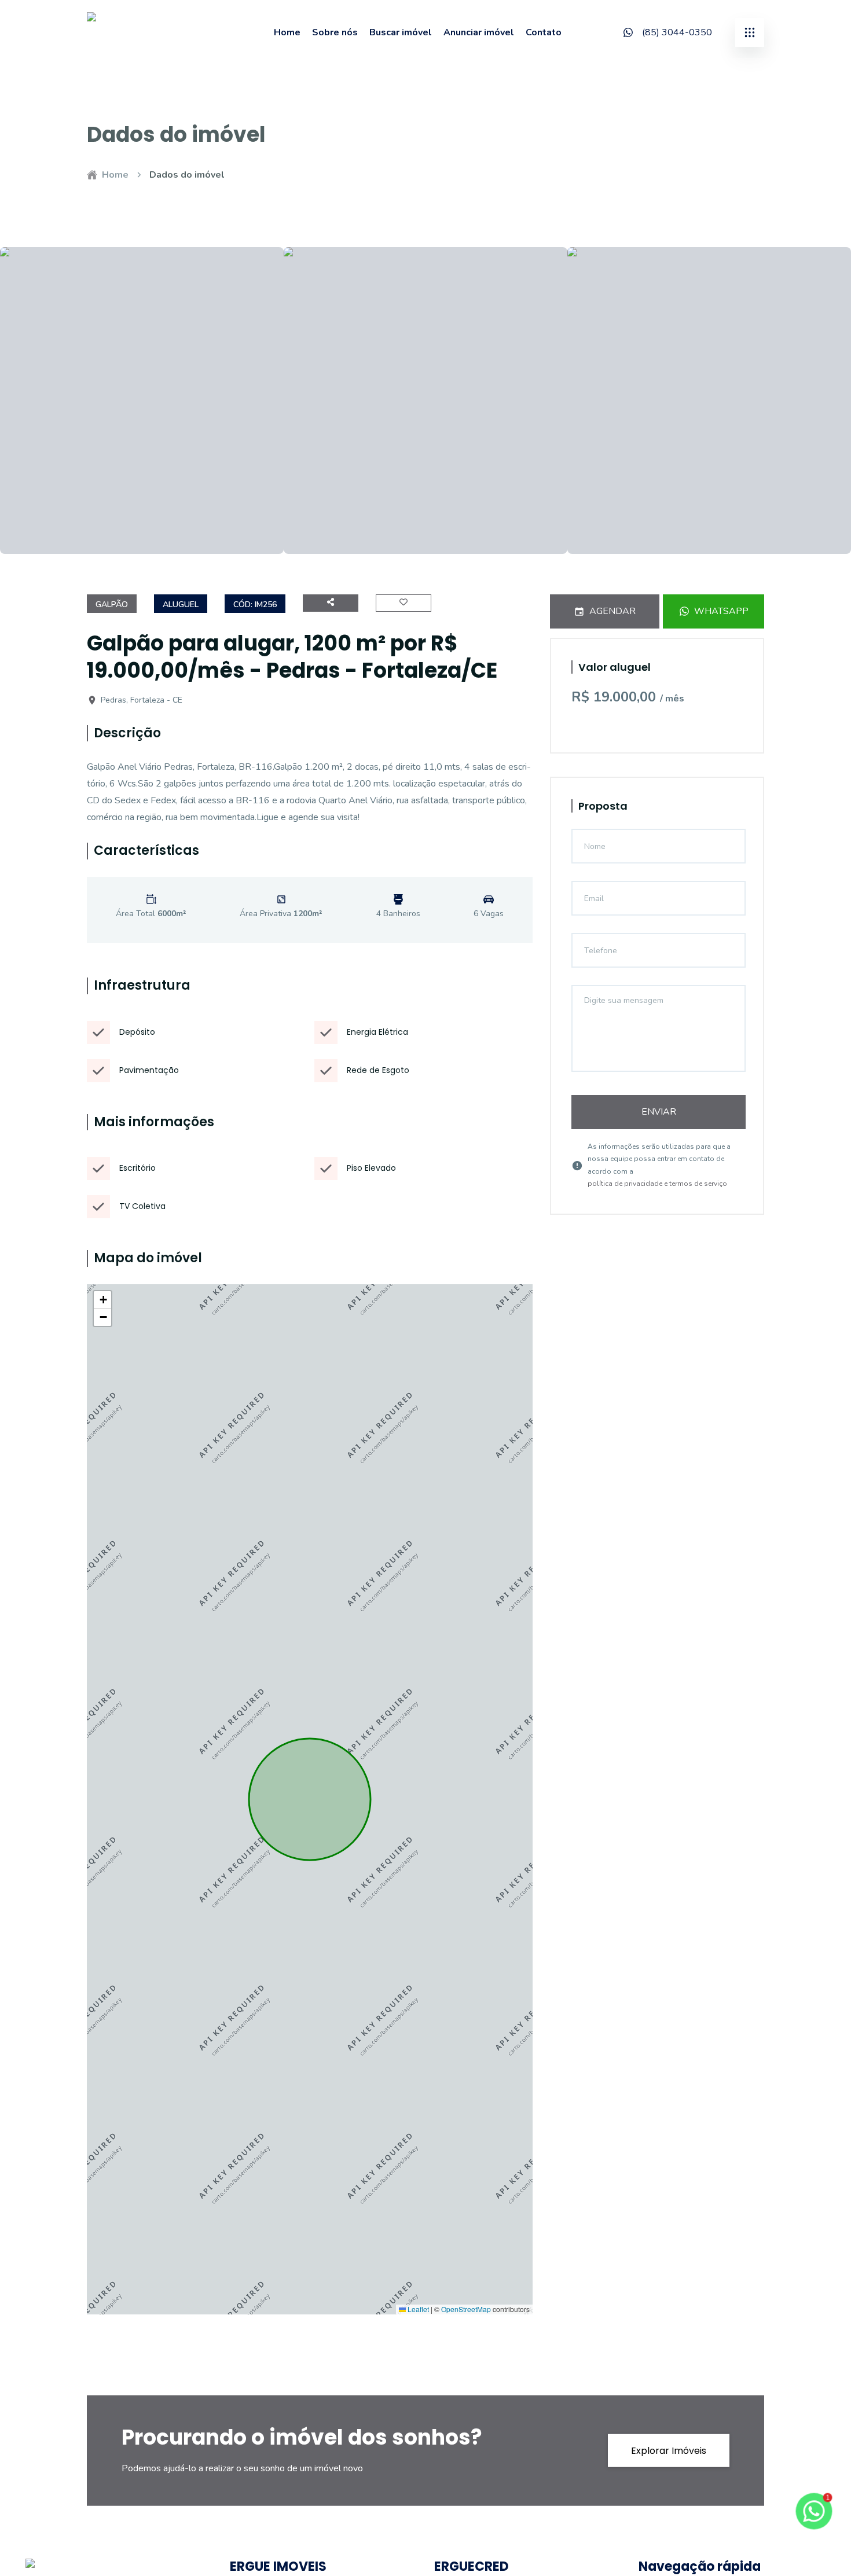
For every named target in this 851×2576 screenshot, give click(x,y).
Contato (544, 32)
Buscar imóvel (401, 32)
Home (287, 32)
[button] (102, 1300)
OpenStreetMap (466, 2309)
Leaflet (417, 2309)
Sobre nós (335, 32)
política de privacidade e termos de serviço (657, 1184)
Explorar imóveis (669, 2451)
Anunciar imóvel (479, 32)
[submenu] (750, 32)
